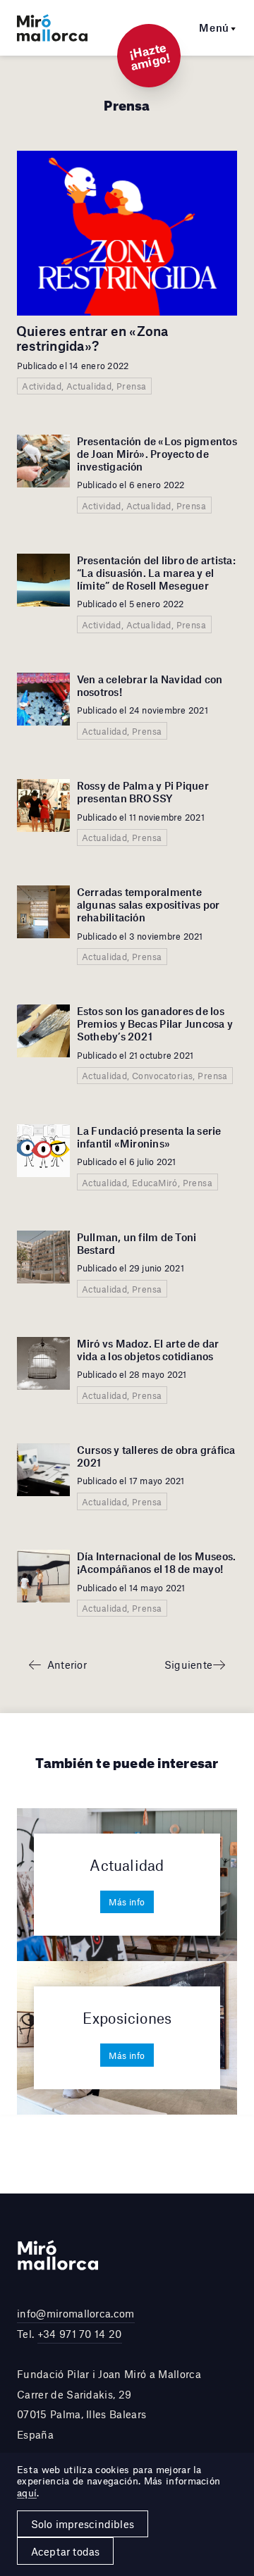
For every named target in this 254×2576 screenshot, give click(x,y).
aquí (27, 2493)
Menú (214, 27)
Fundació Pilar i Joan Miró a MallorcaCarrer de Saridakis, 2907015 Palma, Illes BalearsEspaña (109, 2404)
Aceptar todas (66, 2551)
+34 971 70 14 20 (80, 2334)
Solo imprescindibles (83, 2524)
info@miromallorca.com (76, 2313)
